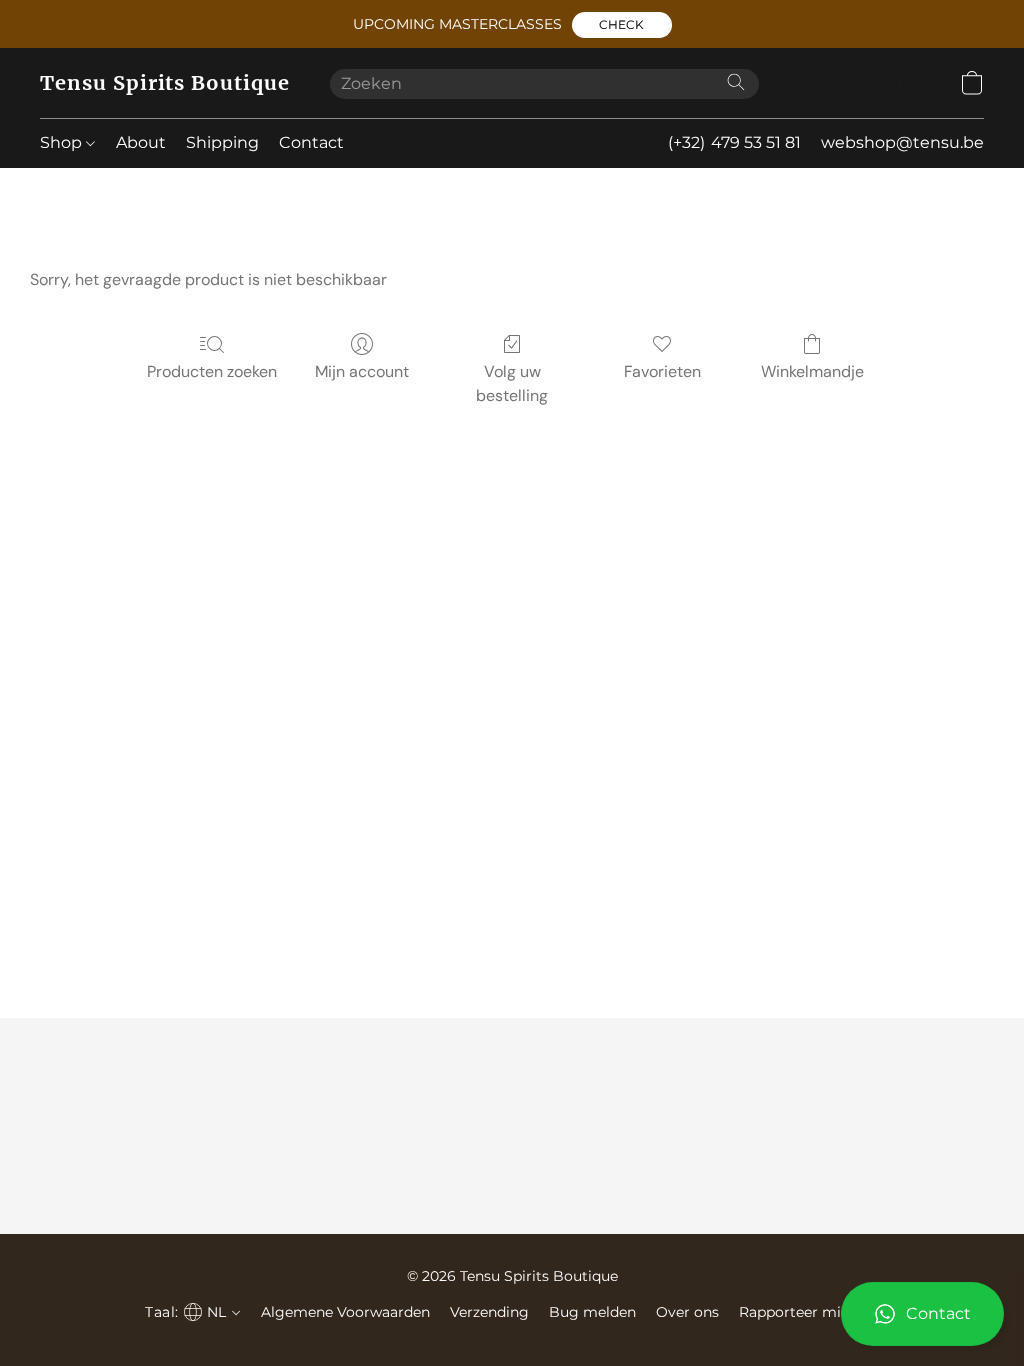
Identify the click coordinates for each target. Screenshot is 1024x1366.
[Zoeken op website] (736, 82)
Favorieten (662, 371)
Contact (311, 142)
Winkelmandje (812, 371)
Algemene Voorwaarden (345, 1312)
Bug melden (592, 1312)
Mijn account (362, 371)
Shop (63, 142)
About (141, 142)
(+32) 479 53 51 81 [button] (734, 142)
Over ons (687, 1312)
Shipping (222, 142)
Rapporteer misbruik (811, 1312)
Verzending (489, 1312)
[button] (622, 25)
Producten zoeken (212, 371)
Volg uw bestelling (512, 383)
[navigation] (892, 83)
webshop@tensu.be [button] (902, 142)
